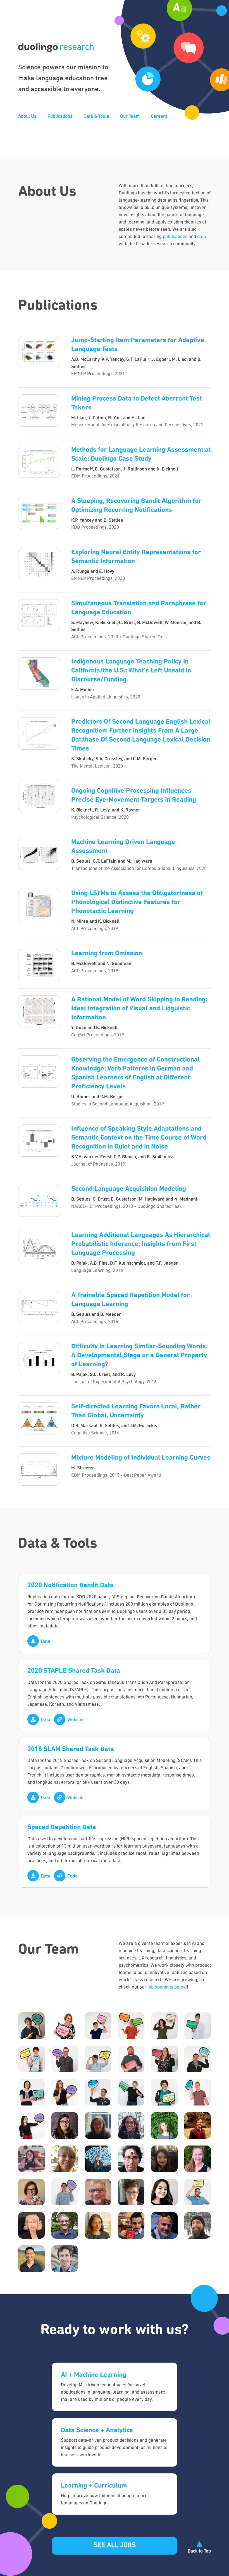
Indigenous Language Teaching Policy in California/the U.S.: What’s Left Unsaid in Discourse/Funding (131, 671)
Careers (159, 117)
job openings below (167, 1987)
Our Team (130, 117)
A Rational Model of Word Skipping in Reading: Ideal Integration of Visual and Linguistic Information (139, 1009)
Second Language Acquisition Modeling (129, 1189)
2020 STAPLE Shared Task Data (74, 1671)
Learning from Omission (107, 954)
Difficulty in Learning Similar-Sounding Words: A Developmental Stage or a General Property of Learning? (139, 1356)
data (202, 237)
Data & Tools (96, 117)
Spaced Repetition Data (62, 1827)
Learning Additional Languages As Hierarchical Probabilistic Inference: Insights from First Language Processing (141, 1244)
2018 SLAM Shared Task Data (71, 1749)
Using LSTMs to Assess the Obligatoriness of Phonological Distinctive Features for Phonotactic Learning (137, 902)
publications (175, 237)
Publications (60, 117)
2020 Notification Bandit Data (71, 1585)
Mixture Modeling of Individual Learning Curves (141, 1458)
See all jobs (115, 2546)
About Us (27, 117)
